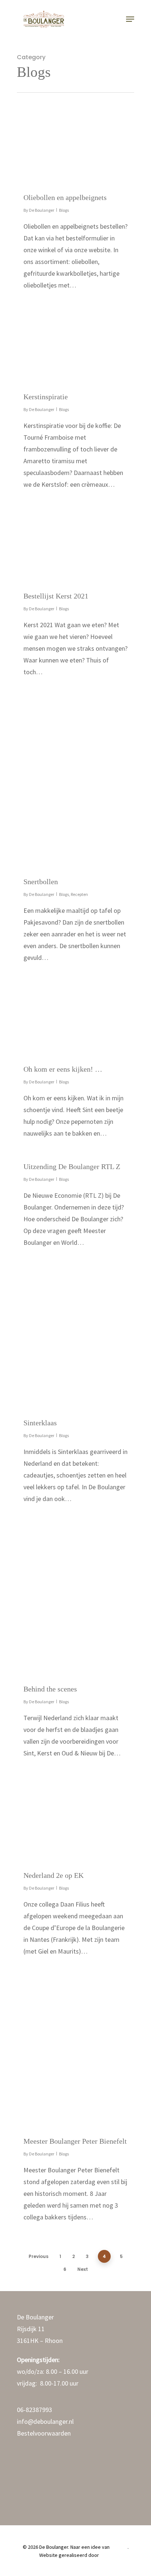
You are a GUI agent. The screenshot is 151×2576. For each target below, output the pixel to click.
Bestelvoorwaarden (44, 2433)
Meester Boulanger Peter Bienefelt (75, 2141)
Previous (38, 2256)
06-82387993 (34, 2410)
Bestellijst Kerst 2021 (56, 596)
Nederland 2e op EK (54, 1875)
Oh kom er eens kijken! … (63, 1069)
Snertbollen (41, 882)
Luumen (119, 2547)
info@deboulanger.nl (45, 2421)
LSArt (106, 2555)
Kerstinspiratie (46, 397)
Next (83, 2269)
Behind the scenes (50, 1689)
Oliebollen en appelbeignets (65, 197)
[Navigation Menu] (130, 19)
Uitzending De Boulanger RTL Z (72, 1166)
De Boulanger (42, 210)
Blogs (64, 210)
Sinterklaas (40, 1423)
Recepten (79, 894)
